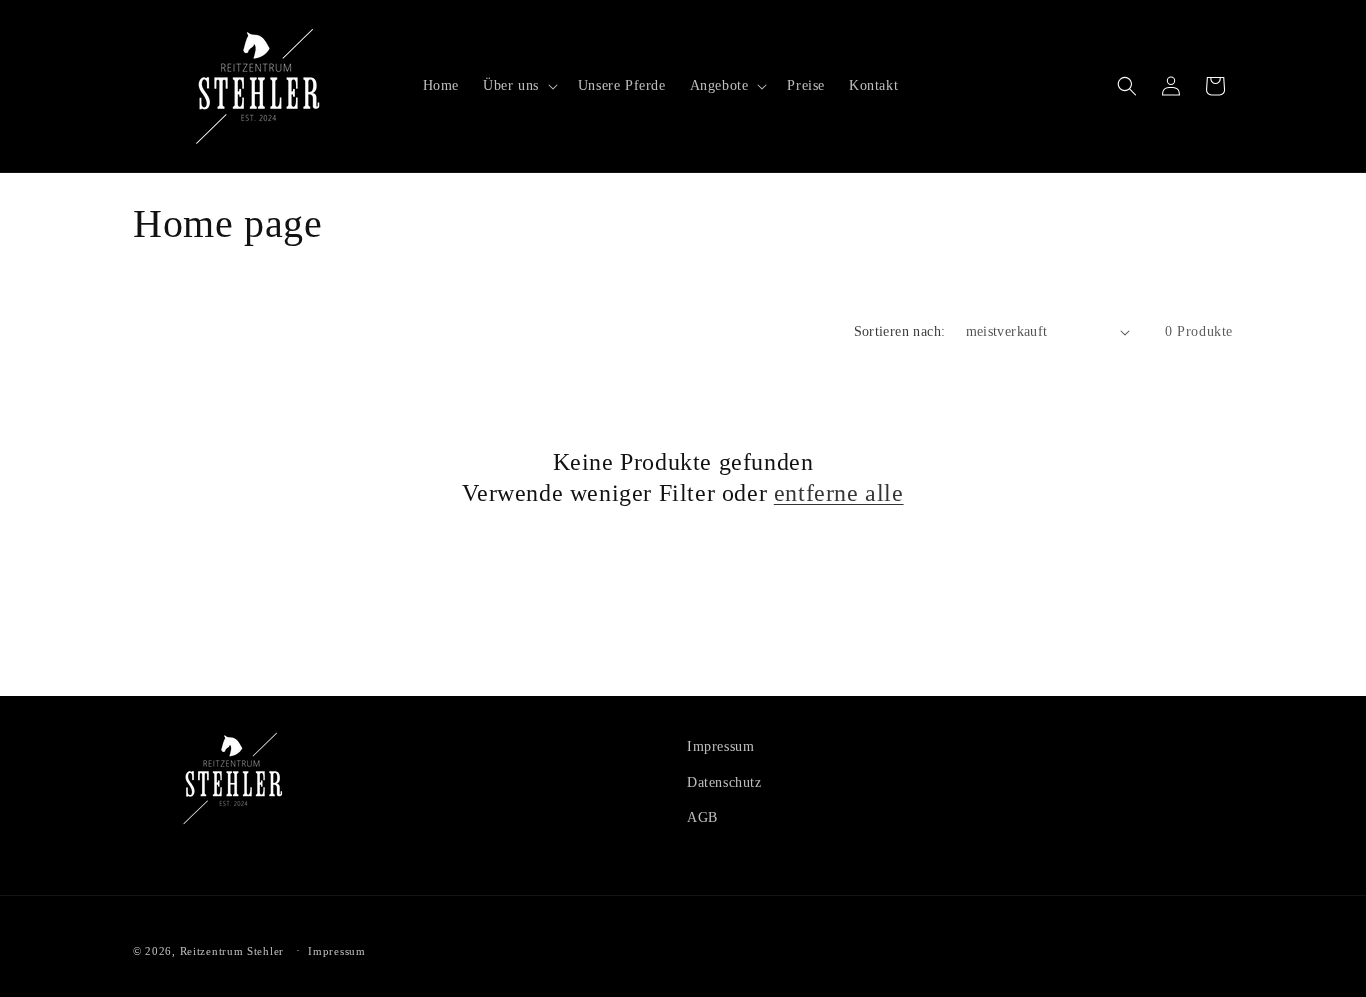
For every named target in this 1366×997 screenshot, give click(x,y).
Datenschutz (724, 781)
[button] (518, 86)
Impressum (720, 746)
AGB (702, 816)
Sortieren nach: (900, 331)
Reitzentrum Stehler (232, 951)
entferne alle (839, 493)
